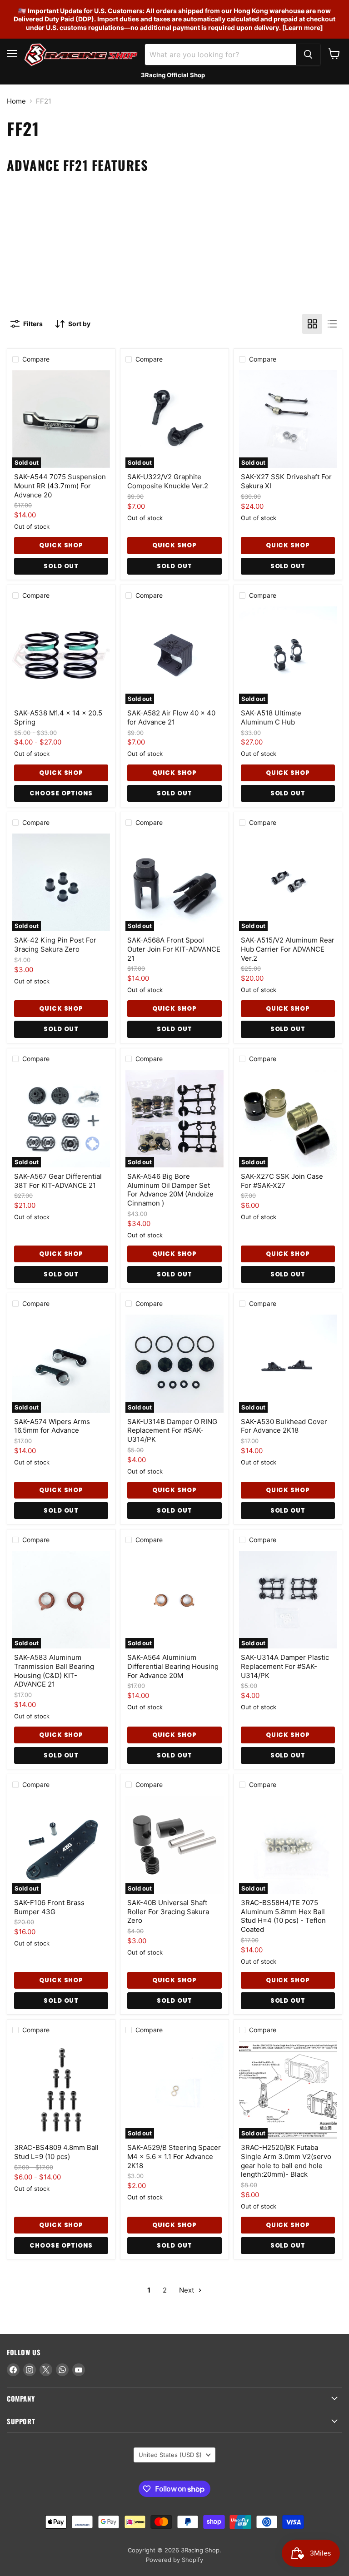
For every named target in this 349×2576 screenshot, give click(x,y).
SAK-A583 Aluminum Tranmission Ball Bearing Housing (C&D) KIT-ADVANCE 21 (54, 1671)
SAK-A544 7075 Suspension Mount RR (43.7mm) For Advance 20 (60, 486)
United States (170, 2455)
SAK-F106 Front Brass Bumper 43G (49, 1907)
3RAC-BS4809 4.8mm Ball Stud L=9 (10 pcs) (56, 2152)
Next (187, 2290)
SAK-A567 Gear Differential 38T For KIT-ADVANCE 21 (58, 1181)
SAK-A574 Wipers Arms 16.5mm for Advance (52, 1426)
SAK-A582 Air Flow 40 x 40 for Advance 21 (171, 717)
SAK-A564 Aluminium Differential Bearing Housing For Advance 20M (173, 1666)
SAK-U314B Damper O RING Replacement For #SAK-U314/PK (172, 1430)
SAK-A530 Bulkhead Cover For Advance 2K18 (284, 1426)
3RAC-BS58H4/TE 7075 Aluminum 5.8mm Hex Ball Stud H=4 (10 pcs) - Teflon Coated (283, 1916)
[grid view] (312, 324)
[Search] (308, 55)
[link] (174, 189)
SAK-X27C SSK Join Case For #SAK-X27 (282, 1181)
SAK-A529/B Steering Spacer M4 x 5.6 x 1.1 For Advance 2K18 (174, 2156)
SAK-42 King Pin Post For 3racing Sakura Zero (55, 945)
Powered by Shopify (174, 2560)
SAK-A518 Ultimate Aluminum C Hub (271, 717)
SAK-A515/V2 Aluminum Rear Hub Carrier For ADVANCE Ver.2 (288, 949)
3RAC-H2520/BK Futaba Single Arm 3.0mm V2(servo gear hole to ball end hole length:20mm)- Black (286, 2161)
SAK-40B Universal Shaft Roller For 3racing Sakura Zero (168, 1911)
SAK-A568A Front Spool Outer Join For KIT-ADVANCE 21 (174, 949)
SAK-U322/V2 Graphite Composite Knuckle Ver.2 (168, 481)
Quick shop (61, 545)
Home (16, 101)
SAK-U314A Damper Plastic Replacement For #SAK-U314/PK (285, 1666)
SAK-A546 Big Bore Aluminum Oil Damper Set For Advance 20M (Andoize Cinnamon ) (170, 1190)
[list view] (332, 324)
